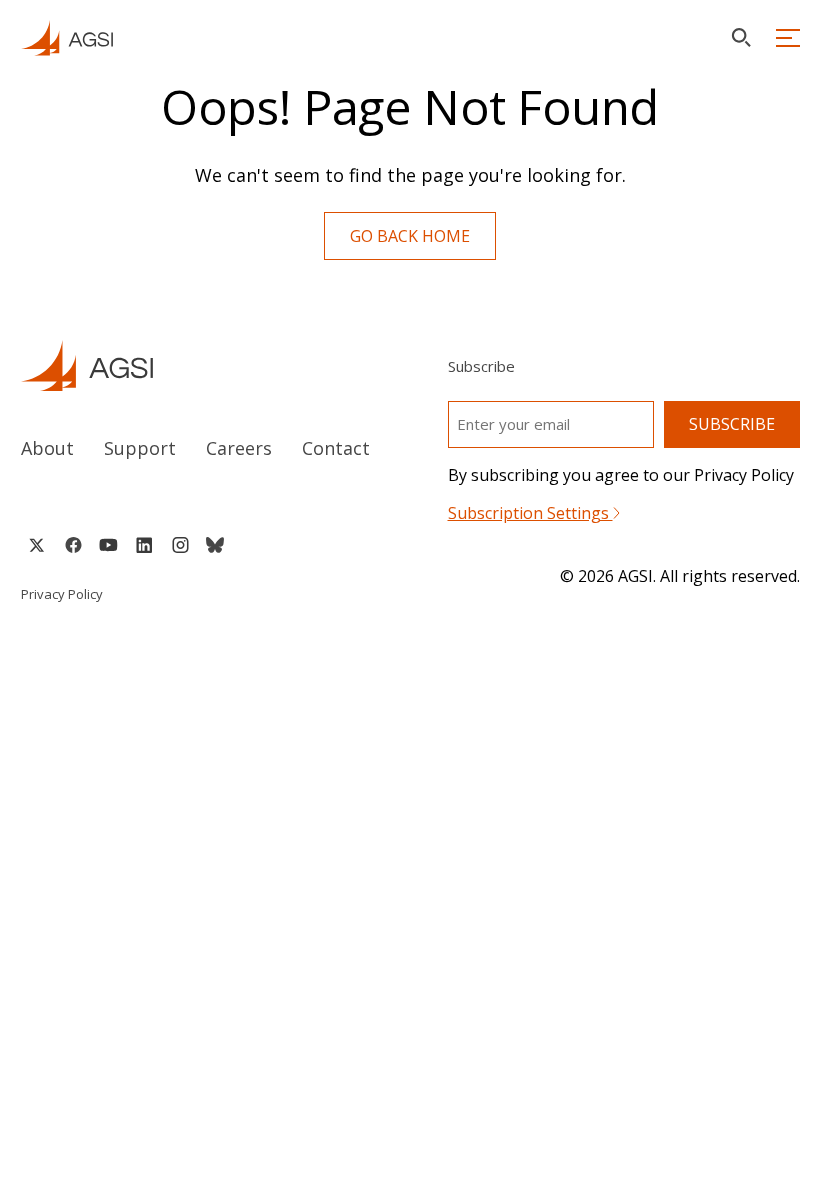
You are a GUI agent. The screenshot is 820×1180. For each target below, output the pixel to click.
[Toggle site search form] (741, 37)
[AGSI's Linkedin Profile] (144, 545)
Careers (239, 448)
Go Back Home (410, 236)
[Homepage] (67, 38)
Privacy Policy (62, 594)
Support (140, 448)
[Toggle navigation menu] (788, 38)
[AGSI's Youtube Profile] (108, 545)
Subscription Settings (530, 513)
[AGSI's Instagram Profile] (180, 545)
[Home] (197, 365)
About (47, 448)
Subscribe (732, 424)
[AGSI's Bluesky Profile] (215, 545)
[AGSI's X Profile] (36, 545)
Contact (336, 448)
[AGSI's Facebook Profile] (72, 545)
